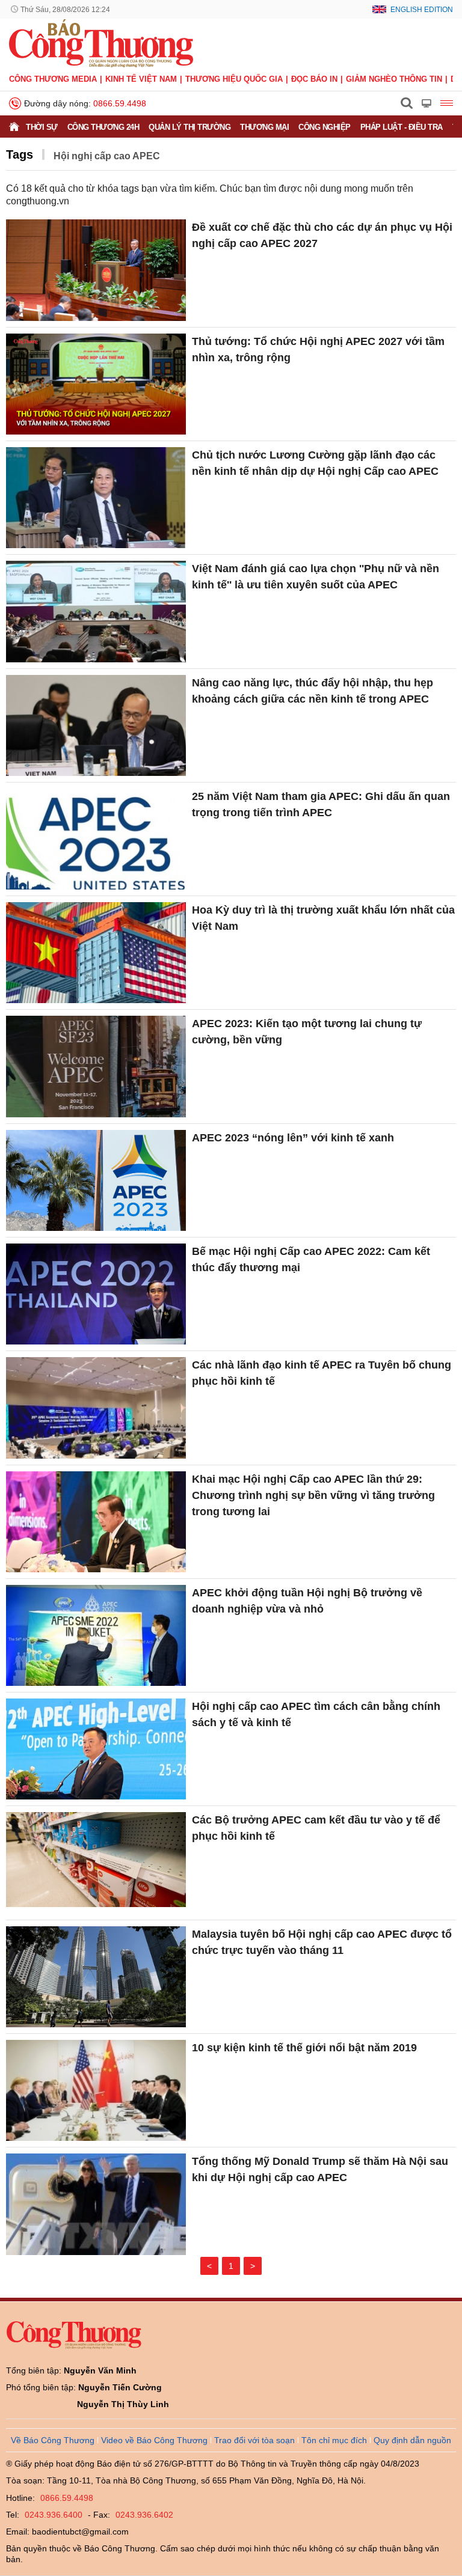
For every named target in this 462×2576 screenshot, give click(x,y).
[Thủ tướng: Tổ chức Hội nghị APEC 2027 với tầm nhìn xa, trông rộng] (96, 384)
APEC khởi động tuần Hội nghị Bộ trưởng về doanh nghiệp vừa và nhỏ (307, 1601)
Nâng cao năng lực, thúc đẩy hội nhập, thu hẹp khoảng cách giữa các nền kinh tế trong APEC (313, 691)
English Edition (422, 10)
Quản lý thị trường (189, 127)
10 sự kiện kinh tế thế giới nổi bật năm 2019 (304, 2048)
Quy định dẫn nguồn (412, 2440)
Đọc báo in (314, 79)
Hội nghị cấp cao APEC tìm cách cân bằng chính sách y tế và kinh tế (316, 1714)
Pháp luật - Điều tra (402, 127)
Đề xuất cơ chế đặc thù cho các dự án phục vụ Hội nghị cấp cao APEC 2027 (322, 235)
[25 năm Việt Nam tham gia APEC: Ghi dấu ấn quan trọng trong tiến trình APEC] (96, 839)
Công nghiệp (325, 127)
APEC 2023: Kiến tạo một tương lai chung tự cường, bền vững (307, 1032)
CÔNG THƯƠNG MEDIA (53, 79)
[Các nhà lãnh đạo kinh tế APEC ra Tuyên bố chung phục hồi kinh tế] (96, 1408)
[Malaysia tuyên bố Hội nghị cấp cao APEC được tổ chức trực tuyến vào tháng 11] (96, 1977)
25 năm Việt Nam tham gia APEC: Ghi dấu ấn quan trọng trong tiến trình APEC (321, 804)
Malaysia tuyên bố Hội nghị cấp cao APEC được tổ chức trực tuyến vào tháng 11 (322, 1942)
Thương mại (264, 127)
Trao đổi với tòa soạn (254, 2440)
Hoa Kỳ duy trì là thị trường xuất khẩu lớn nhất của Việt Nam (323, 918)
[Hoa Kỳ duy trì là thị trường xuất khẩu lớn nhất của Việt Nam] (96, 953)
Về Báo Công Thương (53, 2440)
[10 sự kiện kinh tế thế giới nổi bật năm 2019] (96, 2090)
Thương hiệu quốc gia (234, 79)
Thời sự (42, 127)
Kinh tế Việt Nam (141, 79)
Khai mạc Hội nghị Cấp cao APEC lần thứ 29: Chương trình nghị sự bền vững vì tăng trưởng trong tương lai (313, 1495)
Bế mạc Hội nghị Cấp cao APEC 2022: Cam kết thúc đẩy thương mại (311, 1259)
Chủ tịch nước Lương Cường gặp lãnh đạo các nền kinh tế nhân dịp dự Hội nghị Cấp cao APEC (315, 463)
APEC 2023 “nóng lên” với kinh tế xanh (293, 1138)
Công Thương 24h (103, 127)
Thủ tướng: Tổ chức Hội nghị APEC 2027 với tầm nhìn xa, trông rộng (318, 349)
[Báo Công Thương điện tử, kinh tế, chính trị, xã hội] (101, 43)
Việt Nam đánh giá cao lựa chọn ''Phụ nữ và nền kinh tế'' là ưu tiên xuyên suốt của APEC (316, 577)
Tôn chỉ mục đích (334, 2440)
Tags (20, 154)
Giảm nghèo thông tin (394, 79)
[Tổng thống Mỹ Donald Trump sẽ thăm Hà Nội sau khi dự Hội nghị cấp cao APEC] (96, 2204)
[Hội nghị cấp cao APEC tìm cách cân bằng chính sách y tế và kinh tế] (96, 1749)
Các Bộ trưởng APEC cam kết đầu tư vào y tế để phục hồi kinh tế (316, 1828)
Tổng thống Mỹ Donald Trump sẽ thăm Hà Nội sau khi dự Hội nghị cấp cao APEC (320, 2169)
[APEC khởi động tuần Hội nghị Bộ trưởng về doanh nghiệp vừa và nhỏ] (96, 1635)
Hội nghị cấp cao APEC (107, 156)
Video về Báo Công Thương (154, 2440)
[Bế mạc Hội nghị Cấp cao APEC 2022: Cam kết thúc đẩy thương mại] (96, 1294)
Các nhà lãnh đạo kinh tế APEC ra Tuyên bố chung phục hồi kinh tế (322, 1373)
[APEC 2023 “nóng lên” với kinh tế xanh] (96, 1180)
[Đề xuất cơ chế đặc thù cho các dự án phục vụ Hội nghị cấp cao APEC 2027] (96, 270)
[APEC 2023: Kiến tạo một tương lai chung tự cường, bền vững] (96, 1066)
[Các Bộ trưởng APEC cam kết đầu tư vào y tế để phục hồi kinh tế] (96, 1863)
